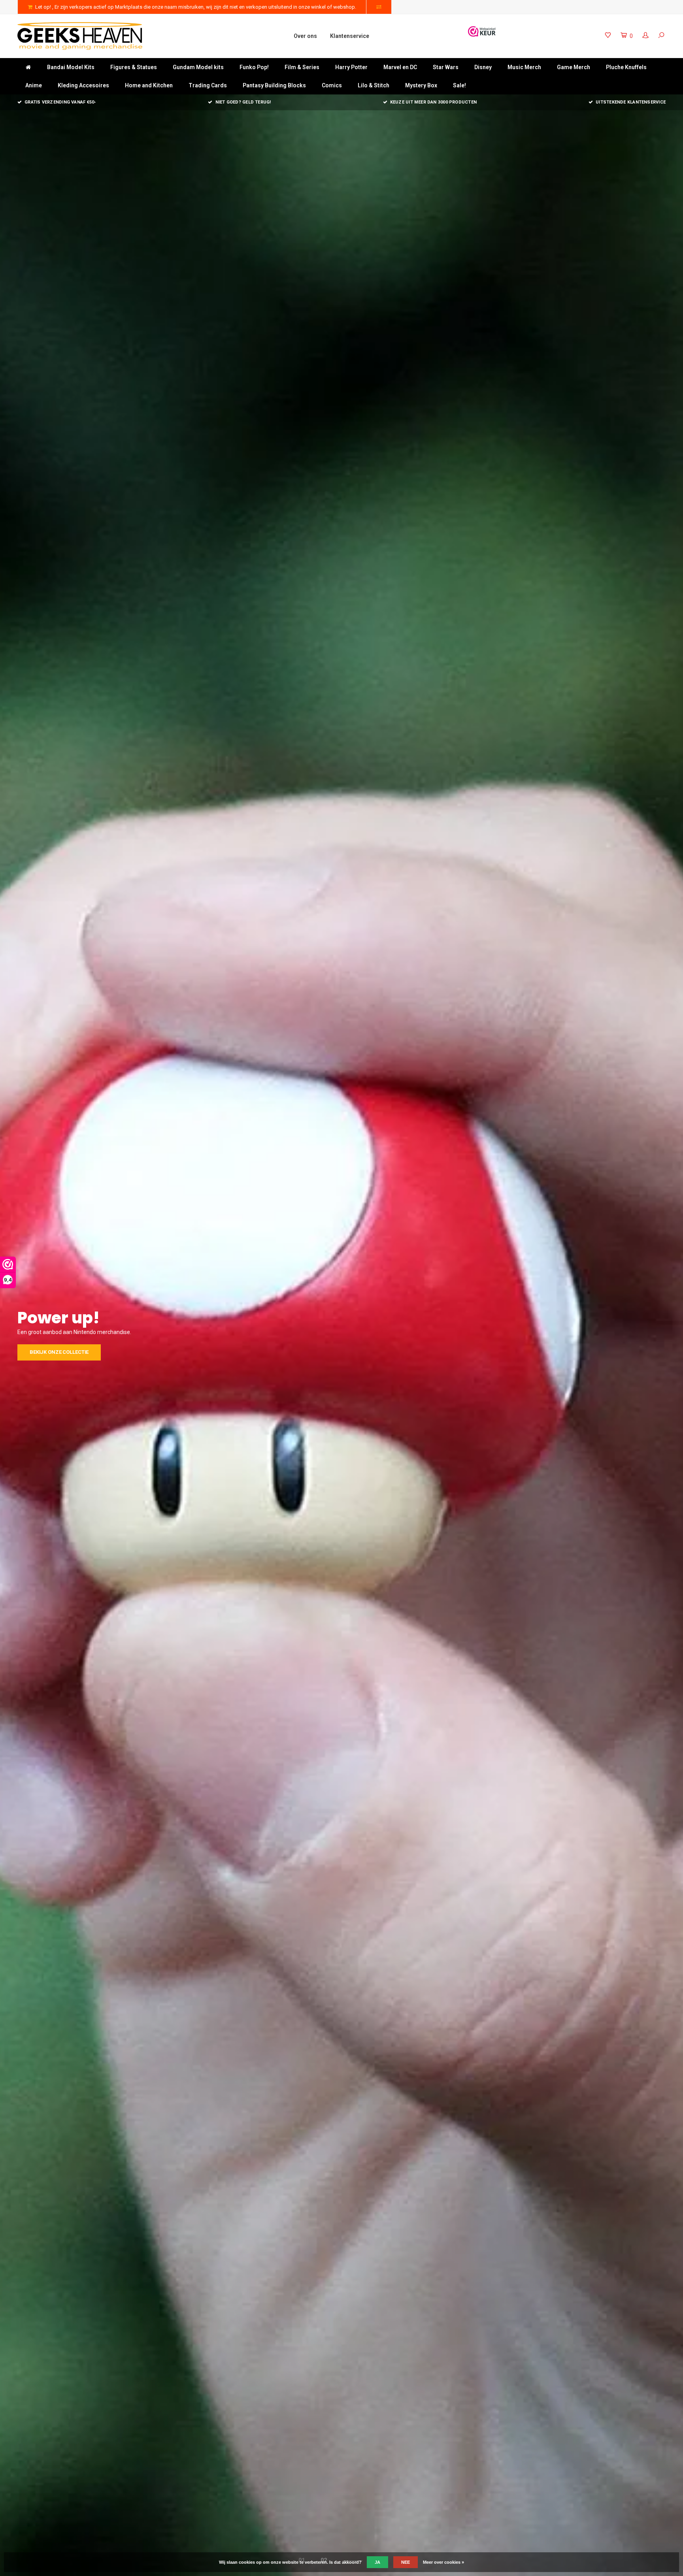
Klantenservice (350, 36)
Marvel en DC (400, 67)
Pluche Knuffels (626, 67)
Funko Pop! (254, 67)
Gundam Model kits (198, 67)
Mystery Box (421, 85)
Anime (34, 85)
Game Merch (574, 67)
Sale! (459, 85)
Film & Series (302, 67)
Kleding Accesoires (83, 85)
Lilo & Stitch (374, 85)
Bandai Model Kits (71, 67)
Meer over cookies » (443, 2562)
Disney (483, 67)
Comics (332, 85)
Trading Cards (208, 85)
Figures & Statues (134, 67)
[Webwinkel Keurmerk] (482, 31)
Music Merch (524, 67)
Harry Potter (351, 67)
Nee (406, 2562)
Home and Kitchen (149, 85)
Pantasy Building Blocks (274, 85)
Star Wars (446, 67)
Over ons (305, 36)
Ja (377, 2562)
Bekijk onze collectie (59, 1360)
